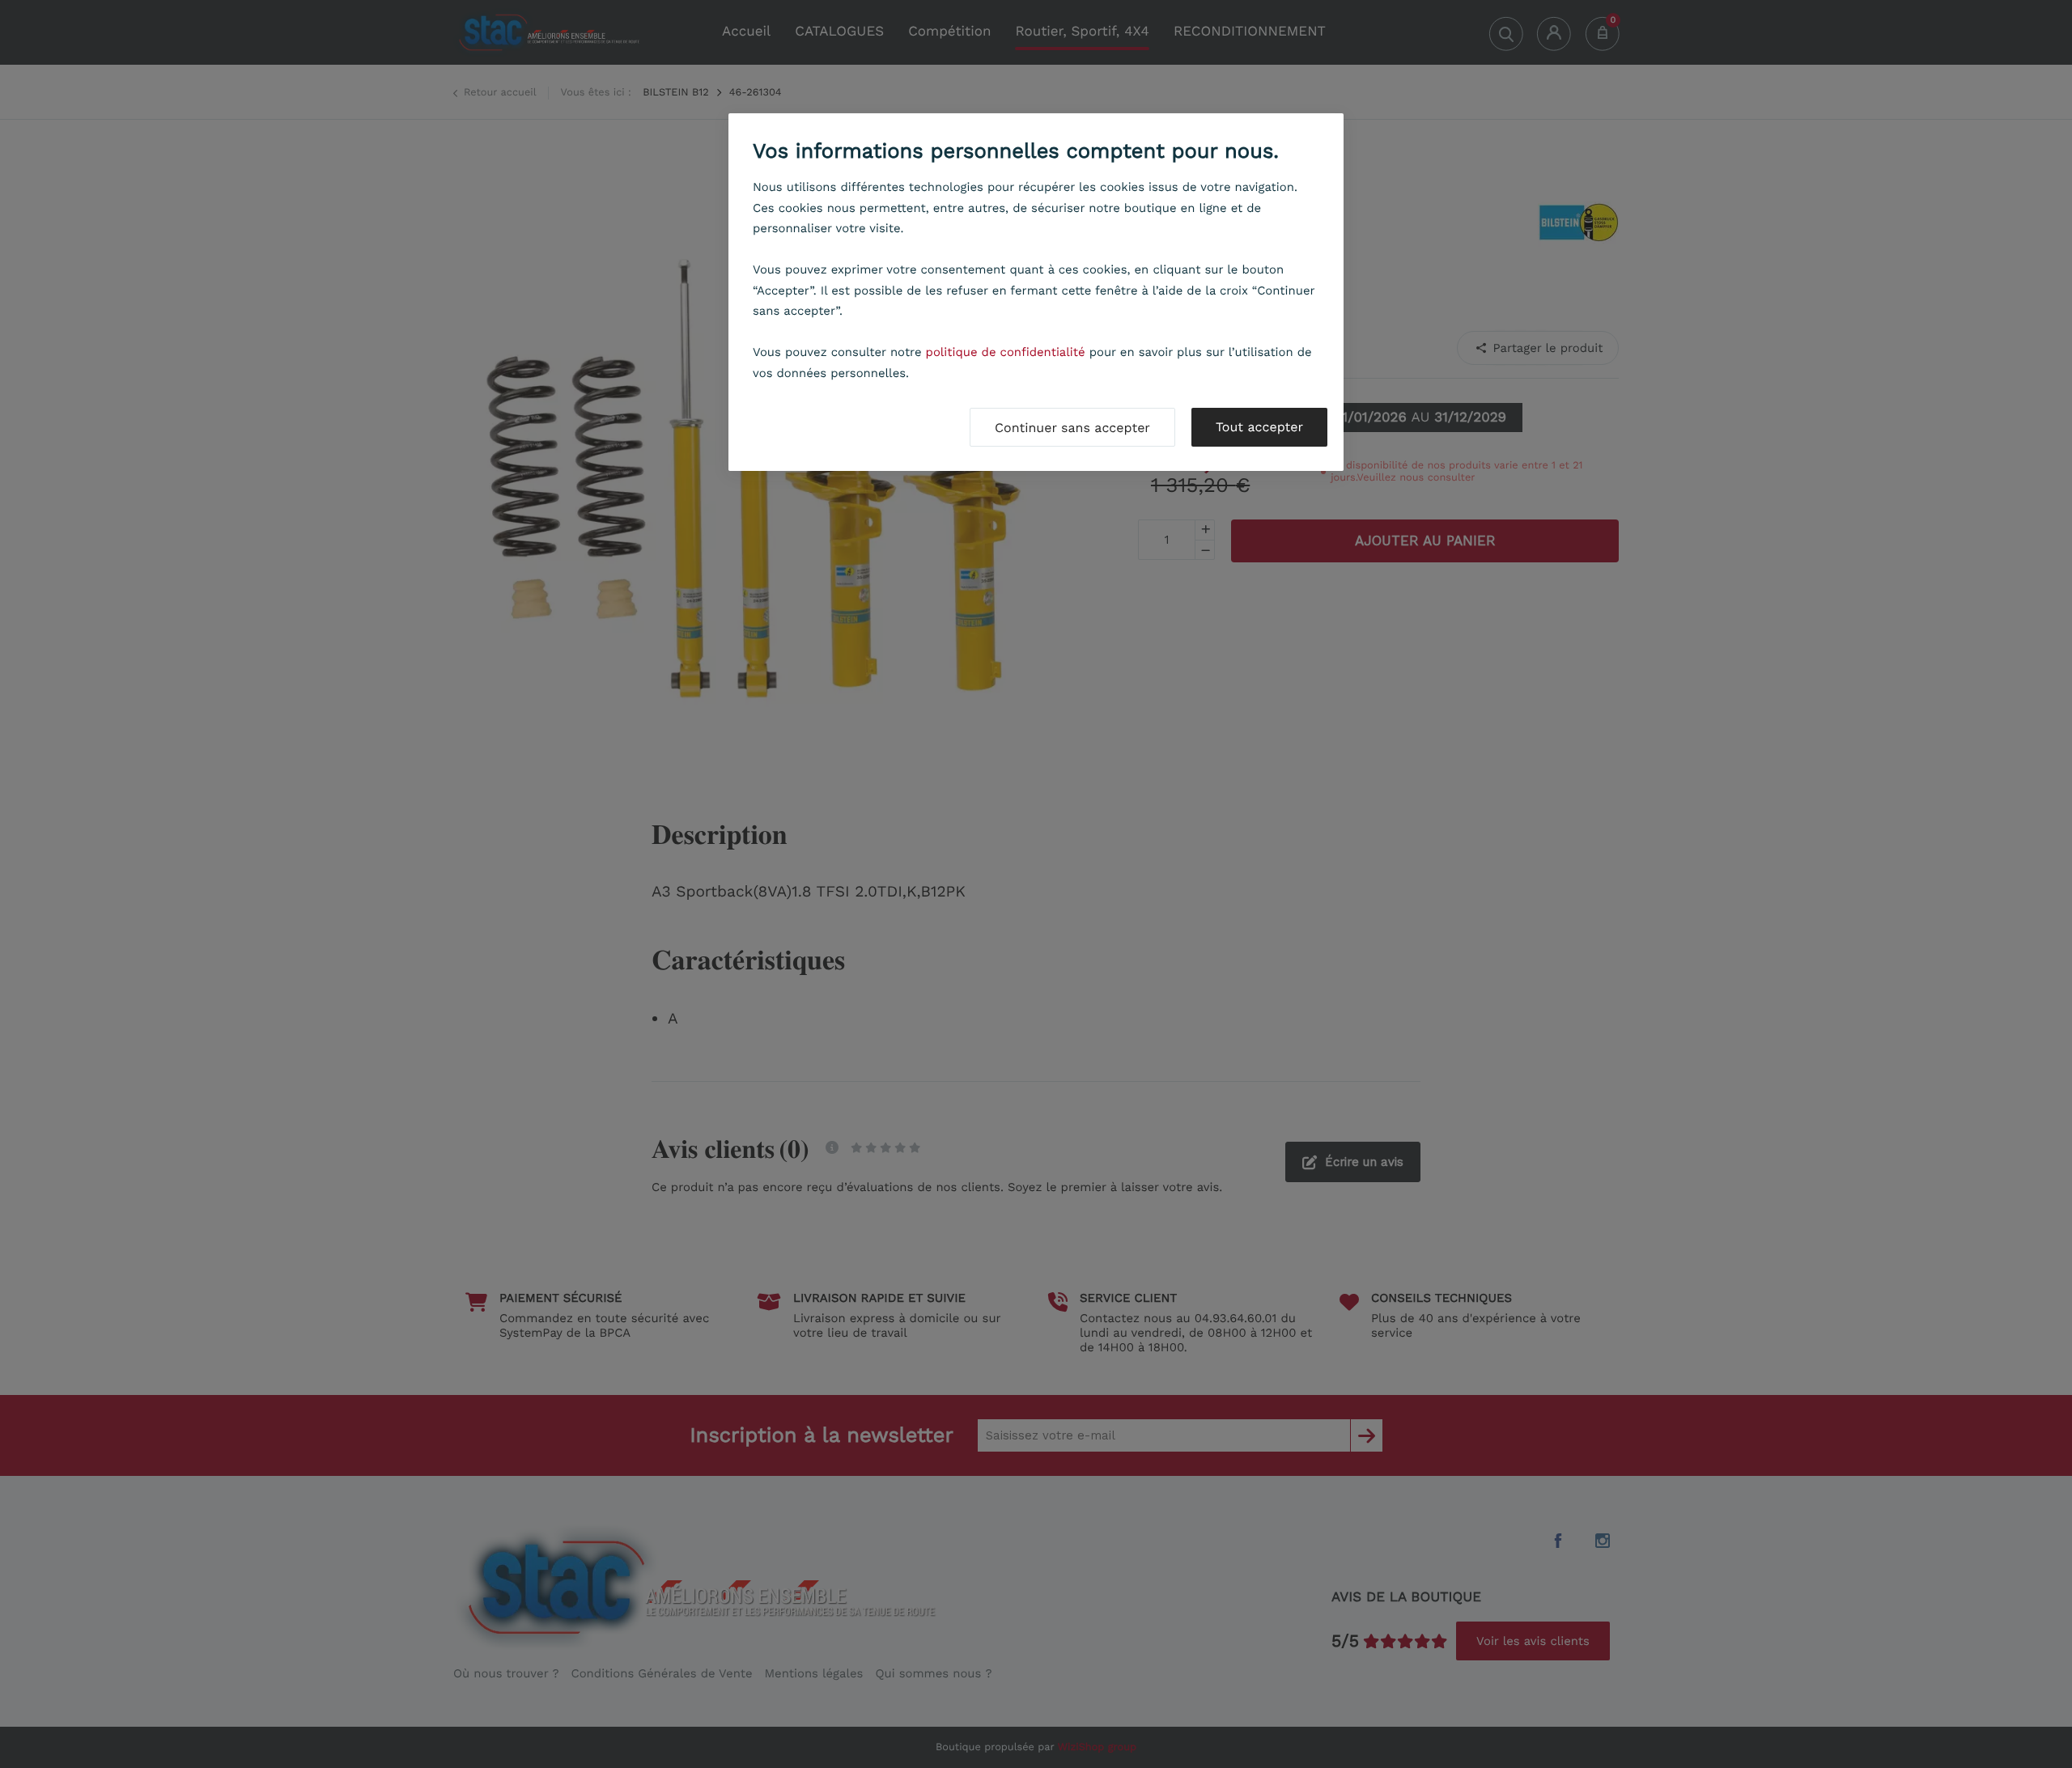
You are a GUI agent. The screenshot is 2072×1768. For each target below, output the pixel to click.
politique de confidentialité (1006, 352)
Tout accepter (1259, 427)
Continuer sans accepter (1072, 428)
